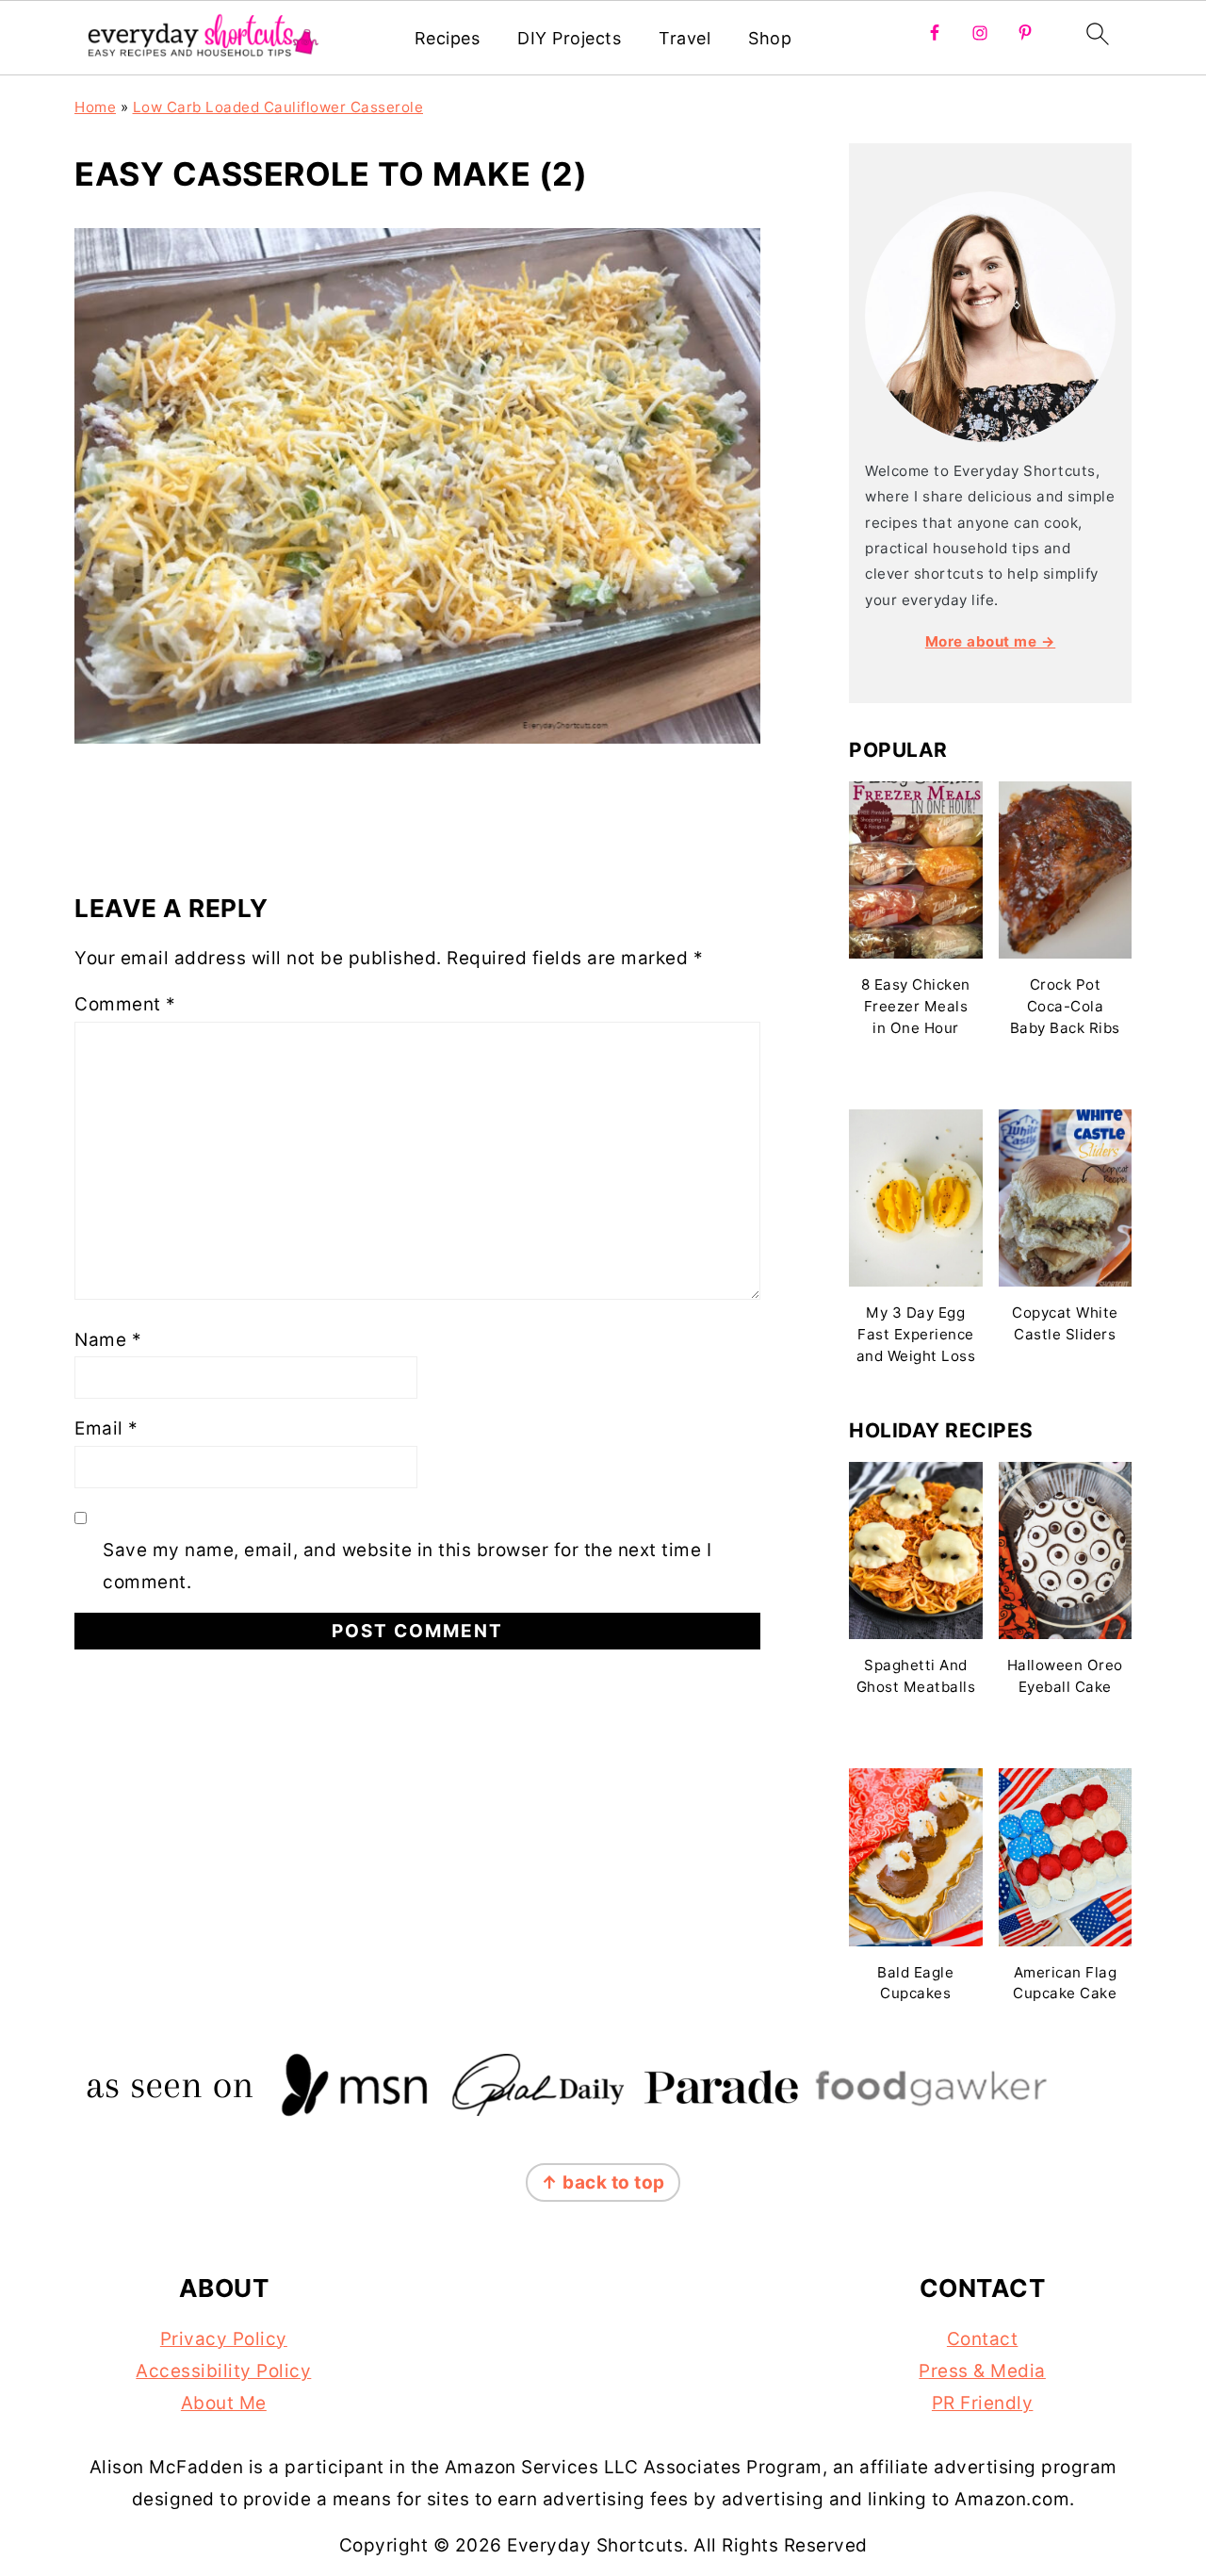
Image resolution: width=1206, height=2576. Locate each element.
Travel (684, 38)
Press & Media (982, 2371)
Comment (125, 1004)
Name (108, 1340)
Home (95, 107)
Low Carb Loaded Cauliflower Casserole (278, 107)
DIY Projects (569, 38)
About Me (224, 2403)
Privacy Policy (224, 2339)
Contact (983, 2339)
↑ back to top (603, 2182)
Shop (770, 38)
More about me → (991, 641)
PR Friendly (983, 2403)
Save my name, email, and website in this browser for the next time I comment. (407, 1566)
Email (106, 1428)
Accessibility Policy (223, 2371)
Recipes (448, 38)
